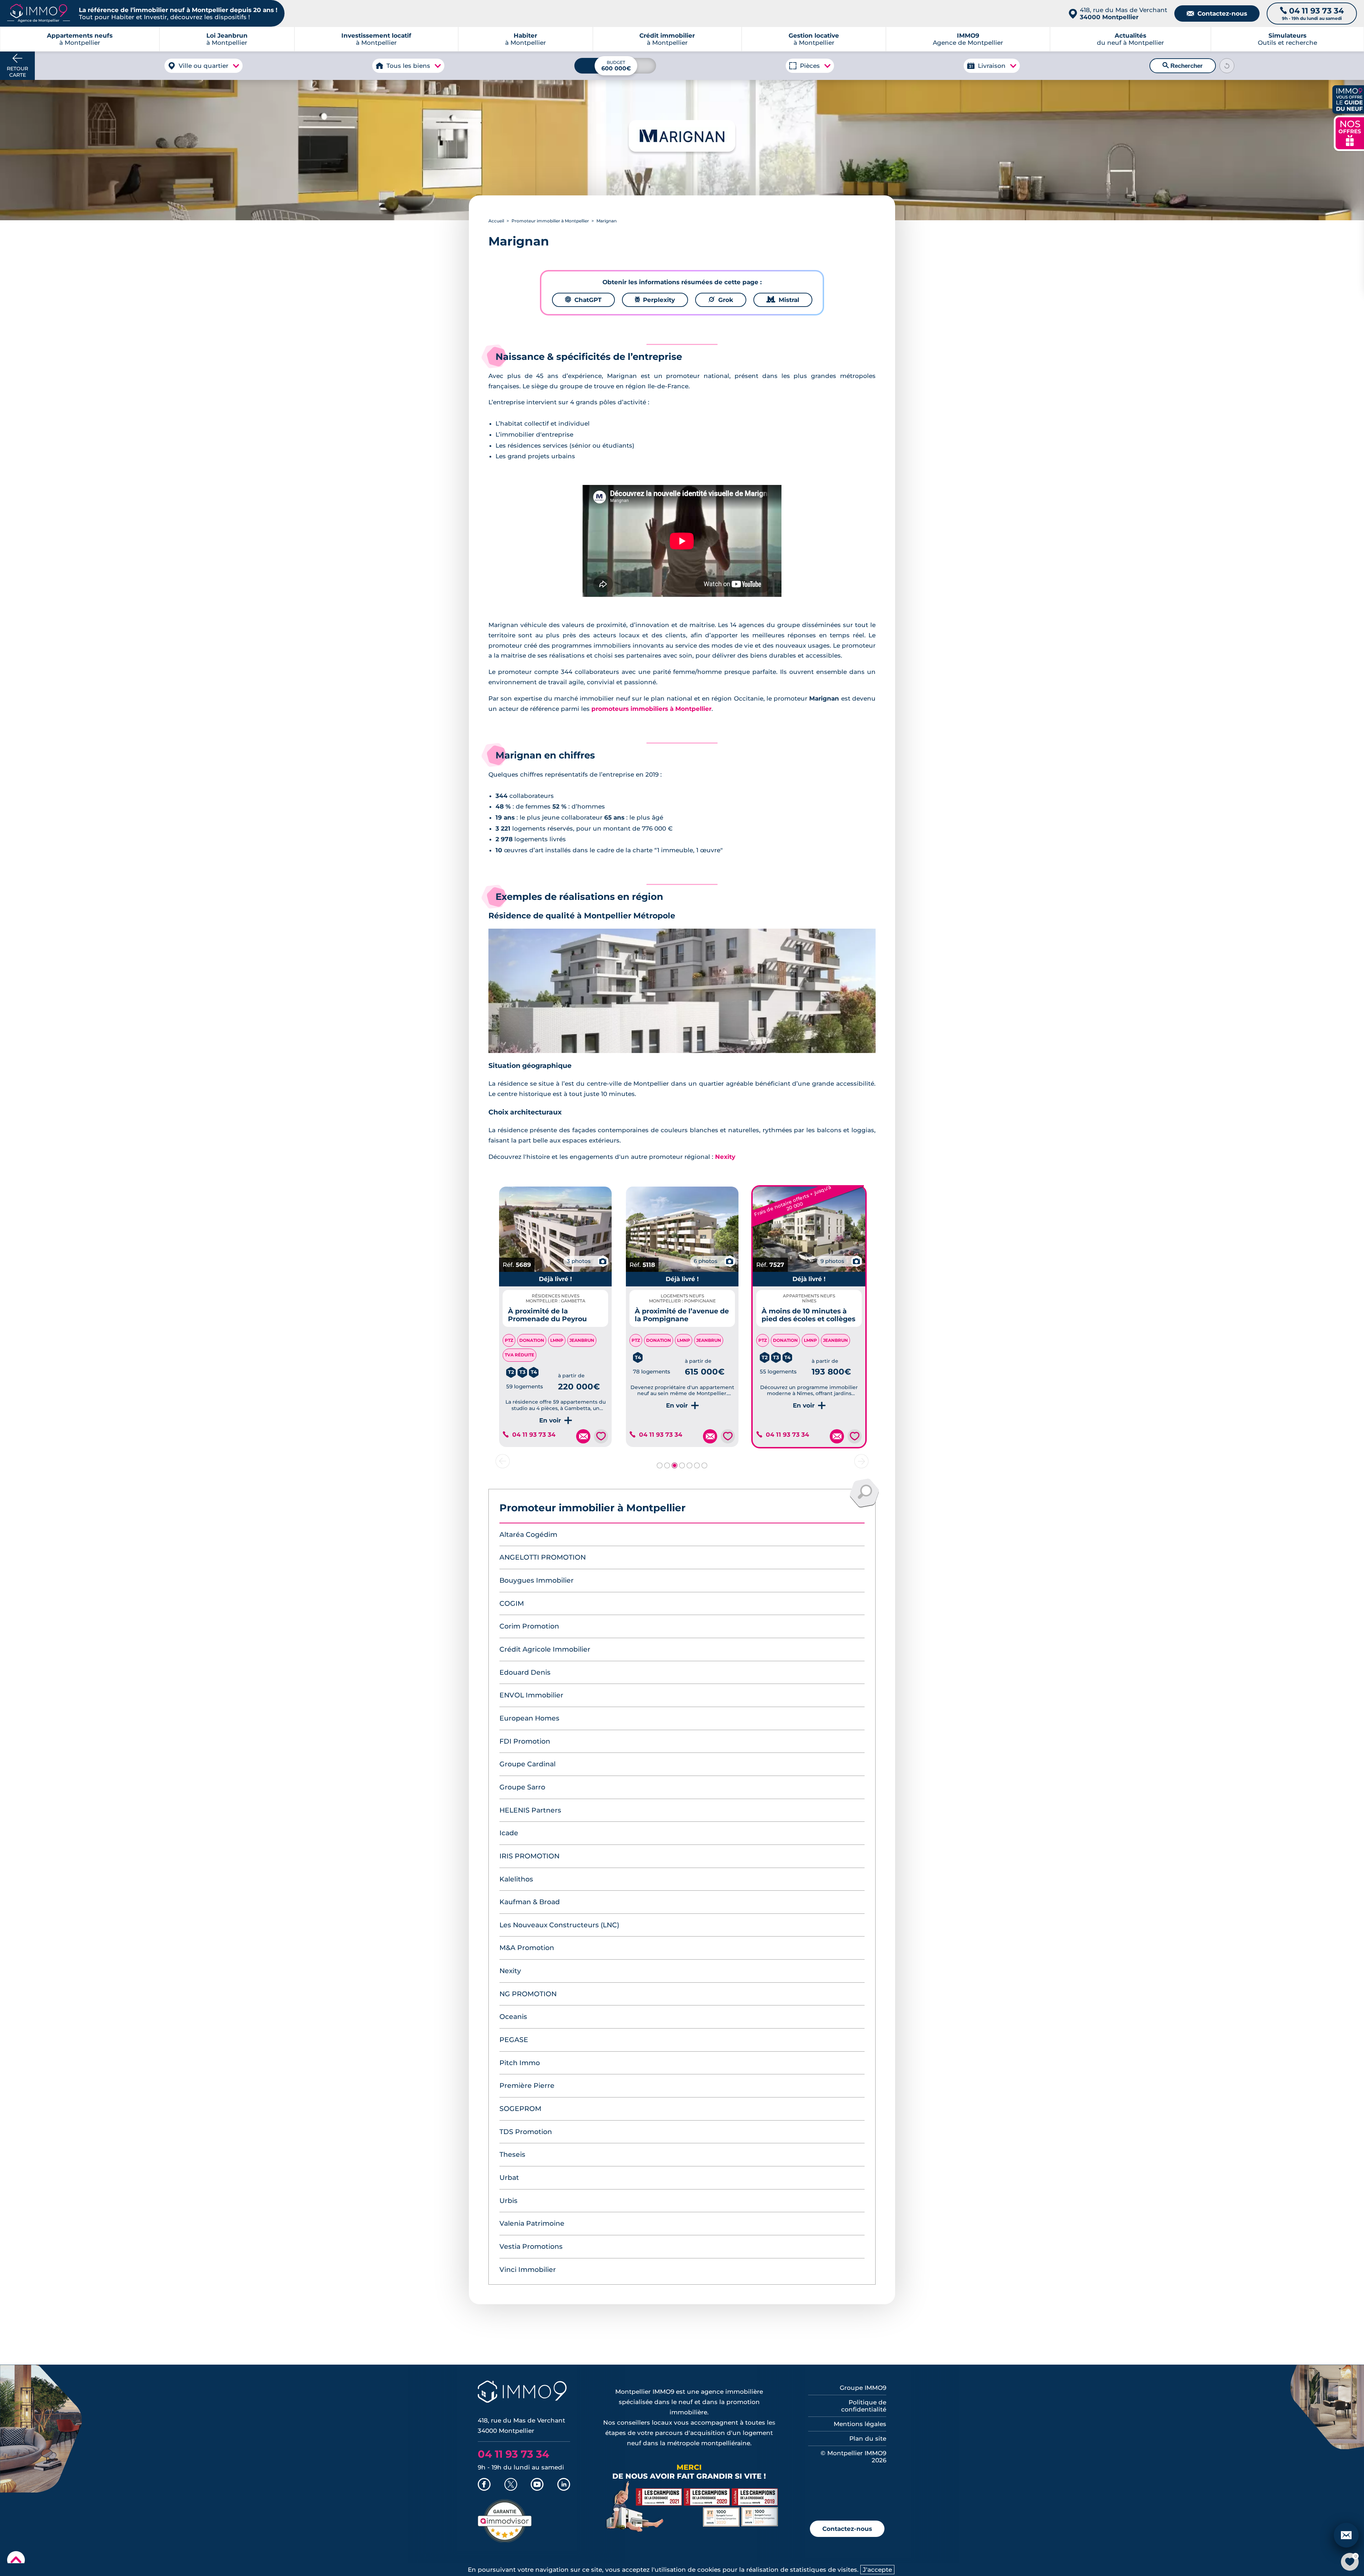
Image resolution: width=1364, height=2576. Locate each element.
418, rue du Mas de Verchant (1124, 13)
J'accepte (877, 2570)
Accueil (496, 221)
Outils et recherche (1287, 39)
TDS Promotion (526, 2132)
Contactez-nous (1217, 13)
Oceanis (513, 2017)
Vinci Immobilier (528, 2270)
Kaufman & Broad (530, 1902)
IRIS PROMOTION (529, 1856)
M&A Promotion (527, 1948)
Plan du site (868, 2439)
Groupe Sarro (522, 1787)
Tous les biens (408, 66)
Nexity (725, 1157)
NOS (1350, 132)
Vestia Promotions (531, 2246)
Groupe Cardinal (527, 1764)
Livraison (992, 66)
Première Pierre (527, 2086)
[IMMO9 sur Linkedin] (564, 2485)
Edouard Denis (525, 1672)
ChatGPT (583, 300)
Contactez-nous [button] (847, 2529)
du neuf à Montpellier (1130, 39)
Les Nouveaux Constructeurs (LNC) (559, 1925)
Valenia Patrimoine (532, 2223)
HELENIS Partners (530, 1810)
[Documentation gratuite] (583, 1436)
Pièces (810, 66)
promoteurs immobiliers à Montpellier (651, 709)
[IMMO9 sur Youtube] (537, 2485)
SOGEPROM (520, 2109)
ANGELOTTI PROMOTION (543, 1557)
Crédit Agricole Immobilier (545, 1649)
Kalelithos (516, 1879)
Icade (509, 1833)
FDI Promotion (525, 1741)
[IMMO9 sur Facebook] (484, 2485)
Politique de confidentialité (864, 2406)
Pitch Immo (520, 2063)
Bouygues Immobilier (537, 1580)
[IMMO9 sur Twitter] (511, 2485)
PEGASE (514, 2040)
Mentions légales (860, 2424)
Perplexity (655, 300)
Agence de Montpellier (968, 39)
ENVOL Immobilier (531, 1695)
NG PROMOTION (528, 1994)
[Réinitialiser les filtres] (1227, 66)
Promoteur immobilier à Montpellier (550, 221)
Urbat (509, 2178)
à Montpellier (227, 39)
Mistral (783, 300)
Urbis (508, 2201)
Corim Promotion (529, 1626)
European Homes (529, 1718)
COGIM (512, 1603)
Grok (721, 300)
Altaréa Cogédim (528, 1535)
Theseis (512, 2154)
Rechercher (1183, 66)
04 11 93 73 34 (534, 1435)
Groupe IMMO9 (863, 2388)
